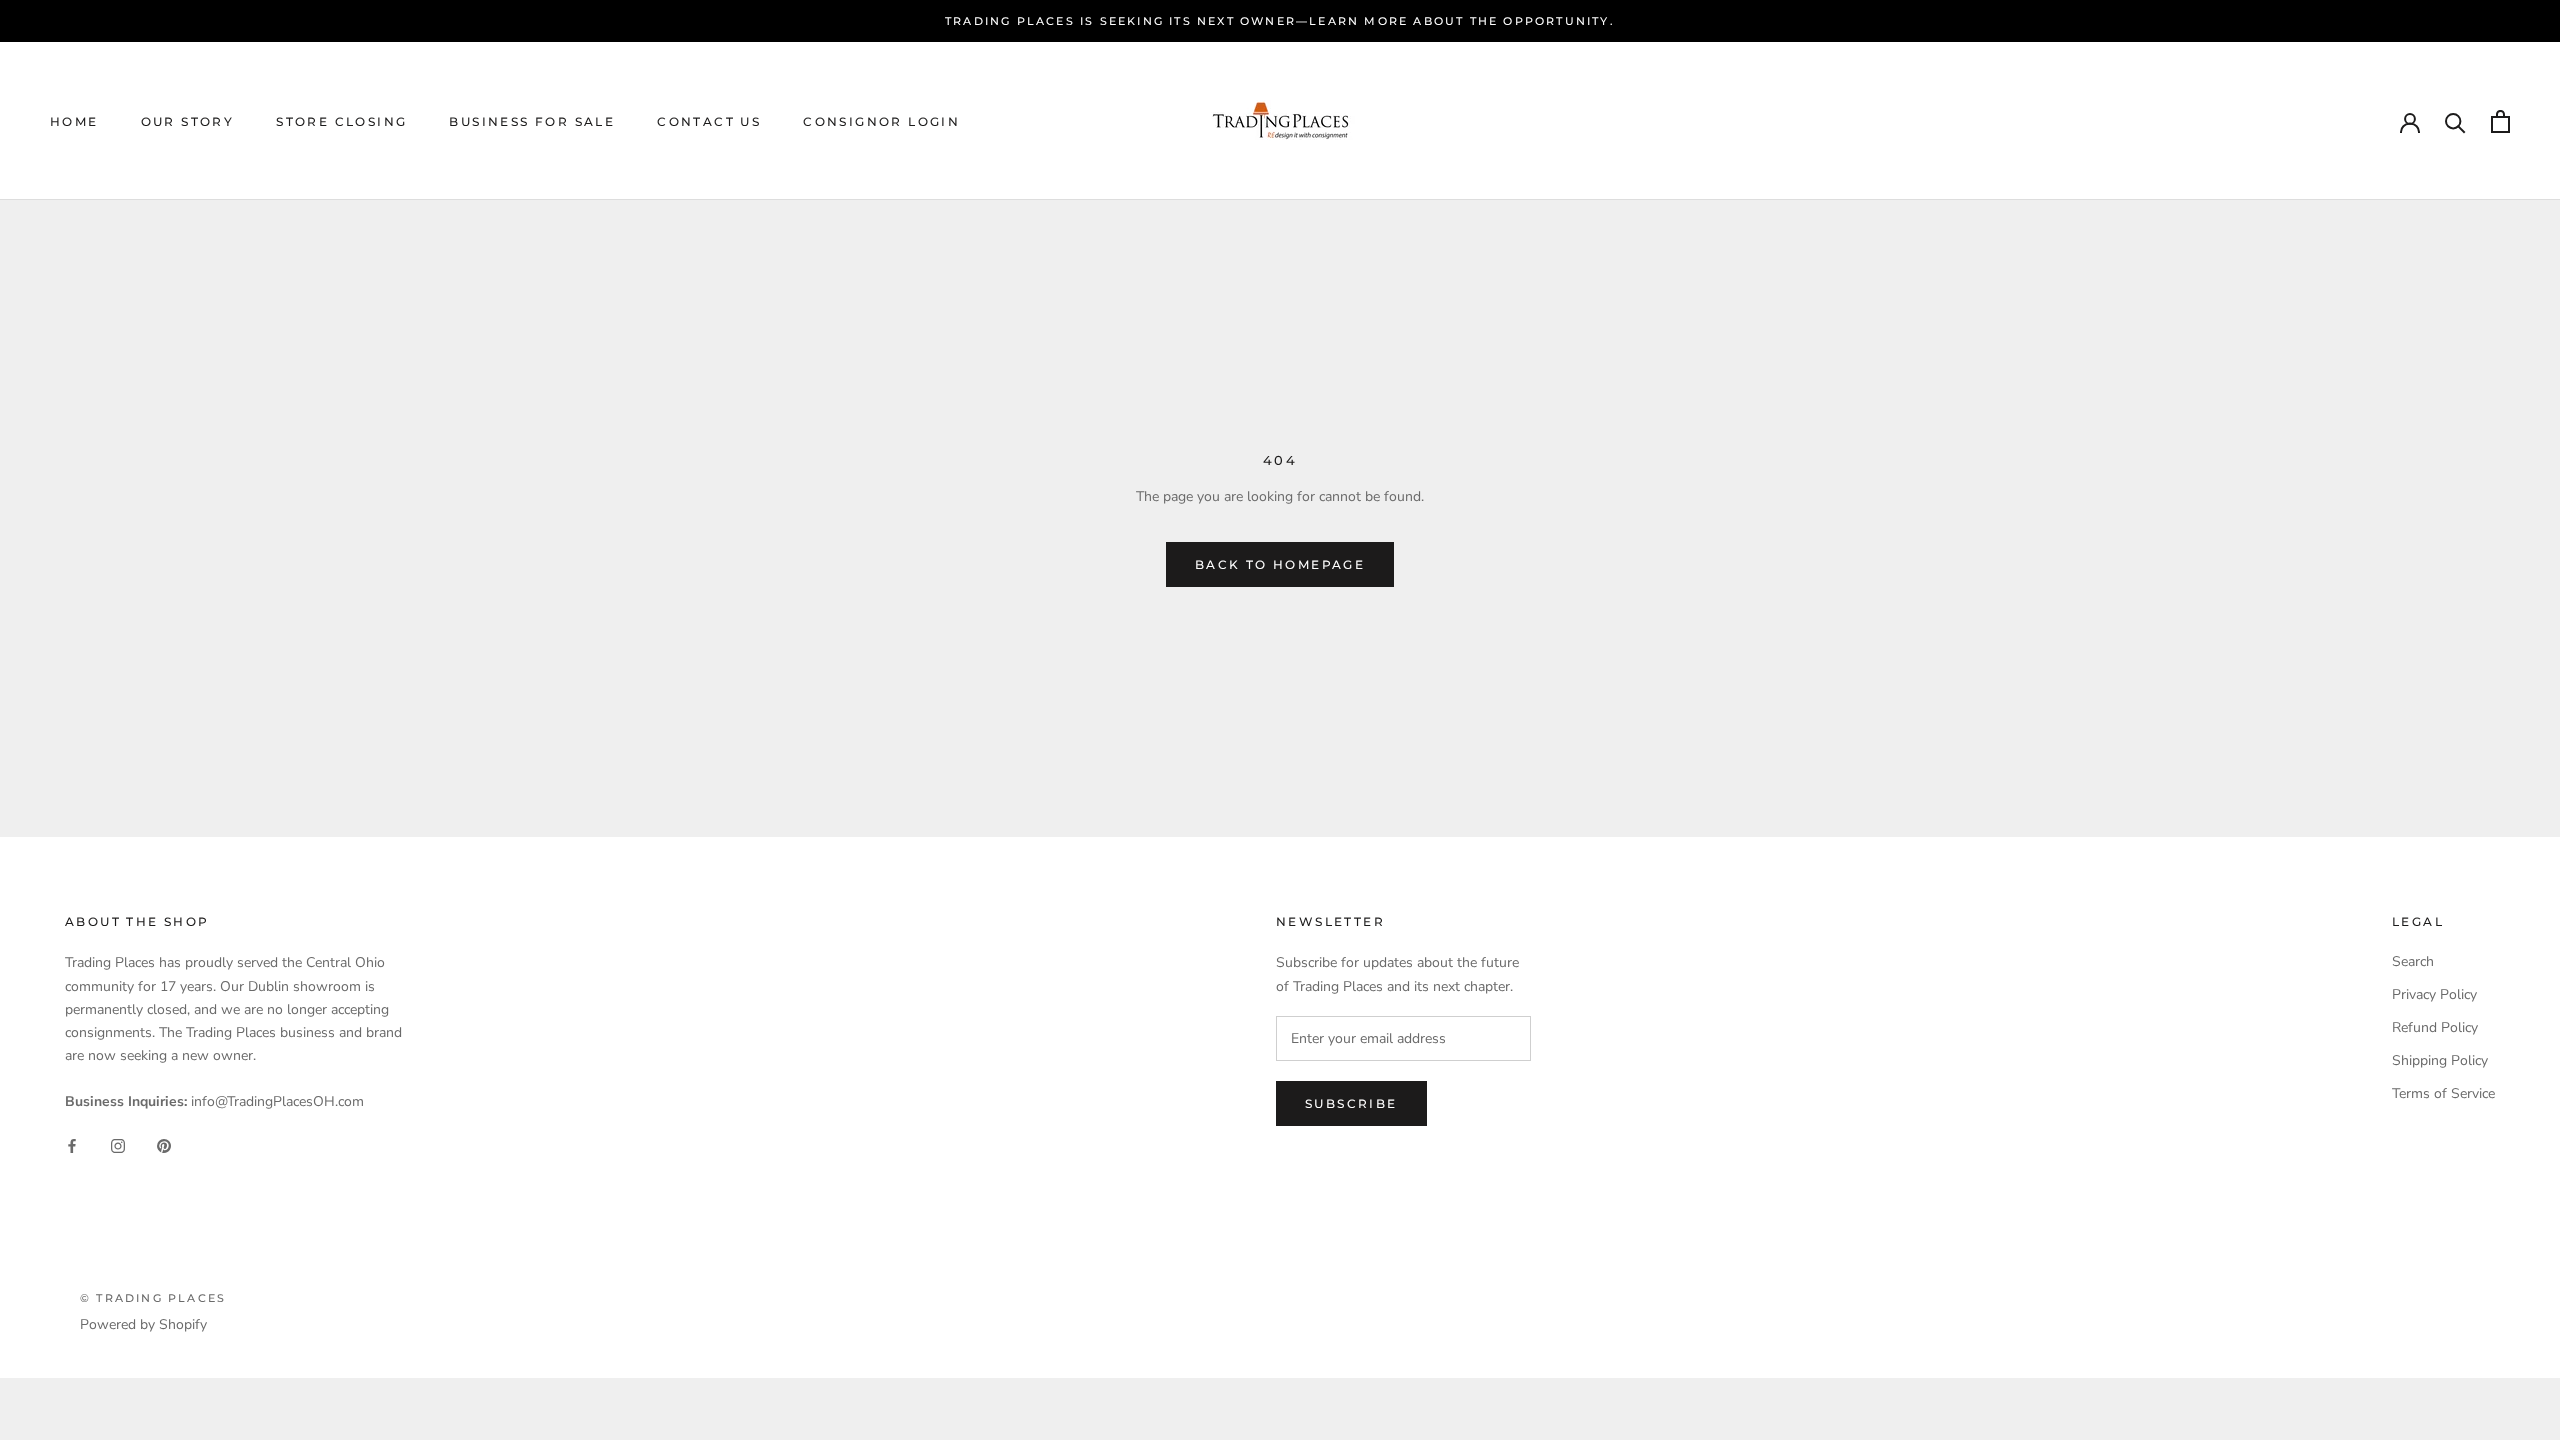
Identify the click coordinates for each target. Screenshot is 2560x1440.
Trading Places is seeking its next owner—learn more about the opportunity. (1280, 21)
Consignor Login (881, 121)
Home (74, 121)
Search (2413, 961)
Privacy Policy (2434, 994)
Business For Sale (532, 121)
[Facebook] (72, 1144)
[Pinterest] (164, 1144)
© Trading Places (153, 1298)
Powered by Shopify (143, 1324)
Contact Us (709, 121)
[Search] (2455, 121)
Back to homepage (1280, 564)
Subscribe (1351, 1103)
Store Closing (341, 121)
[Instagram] (118, 1144)
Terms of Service (2443, 1093)
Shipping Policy (2440, 1060)
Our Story (188, 121)
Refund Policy (2435, 1027)
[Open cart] (2500, 121)
